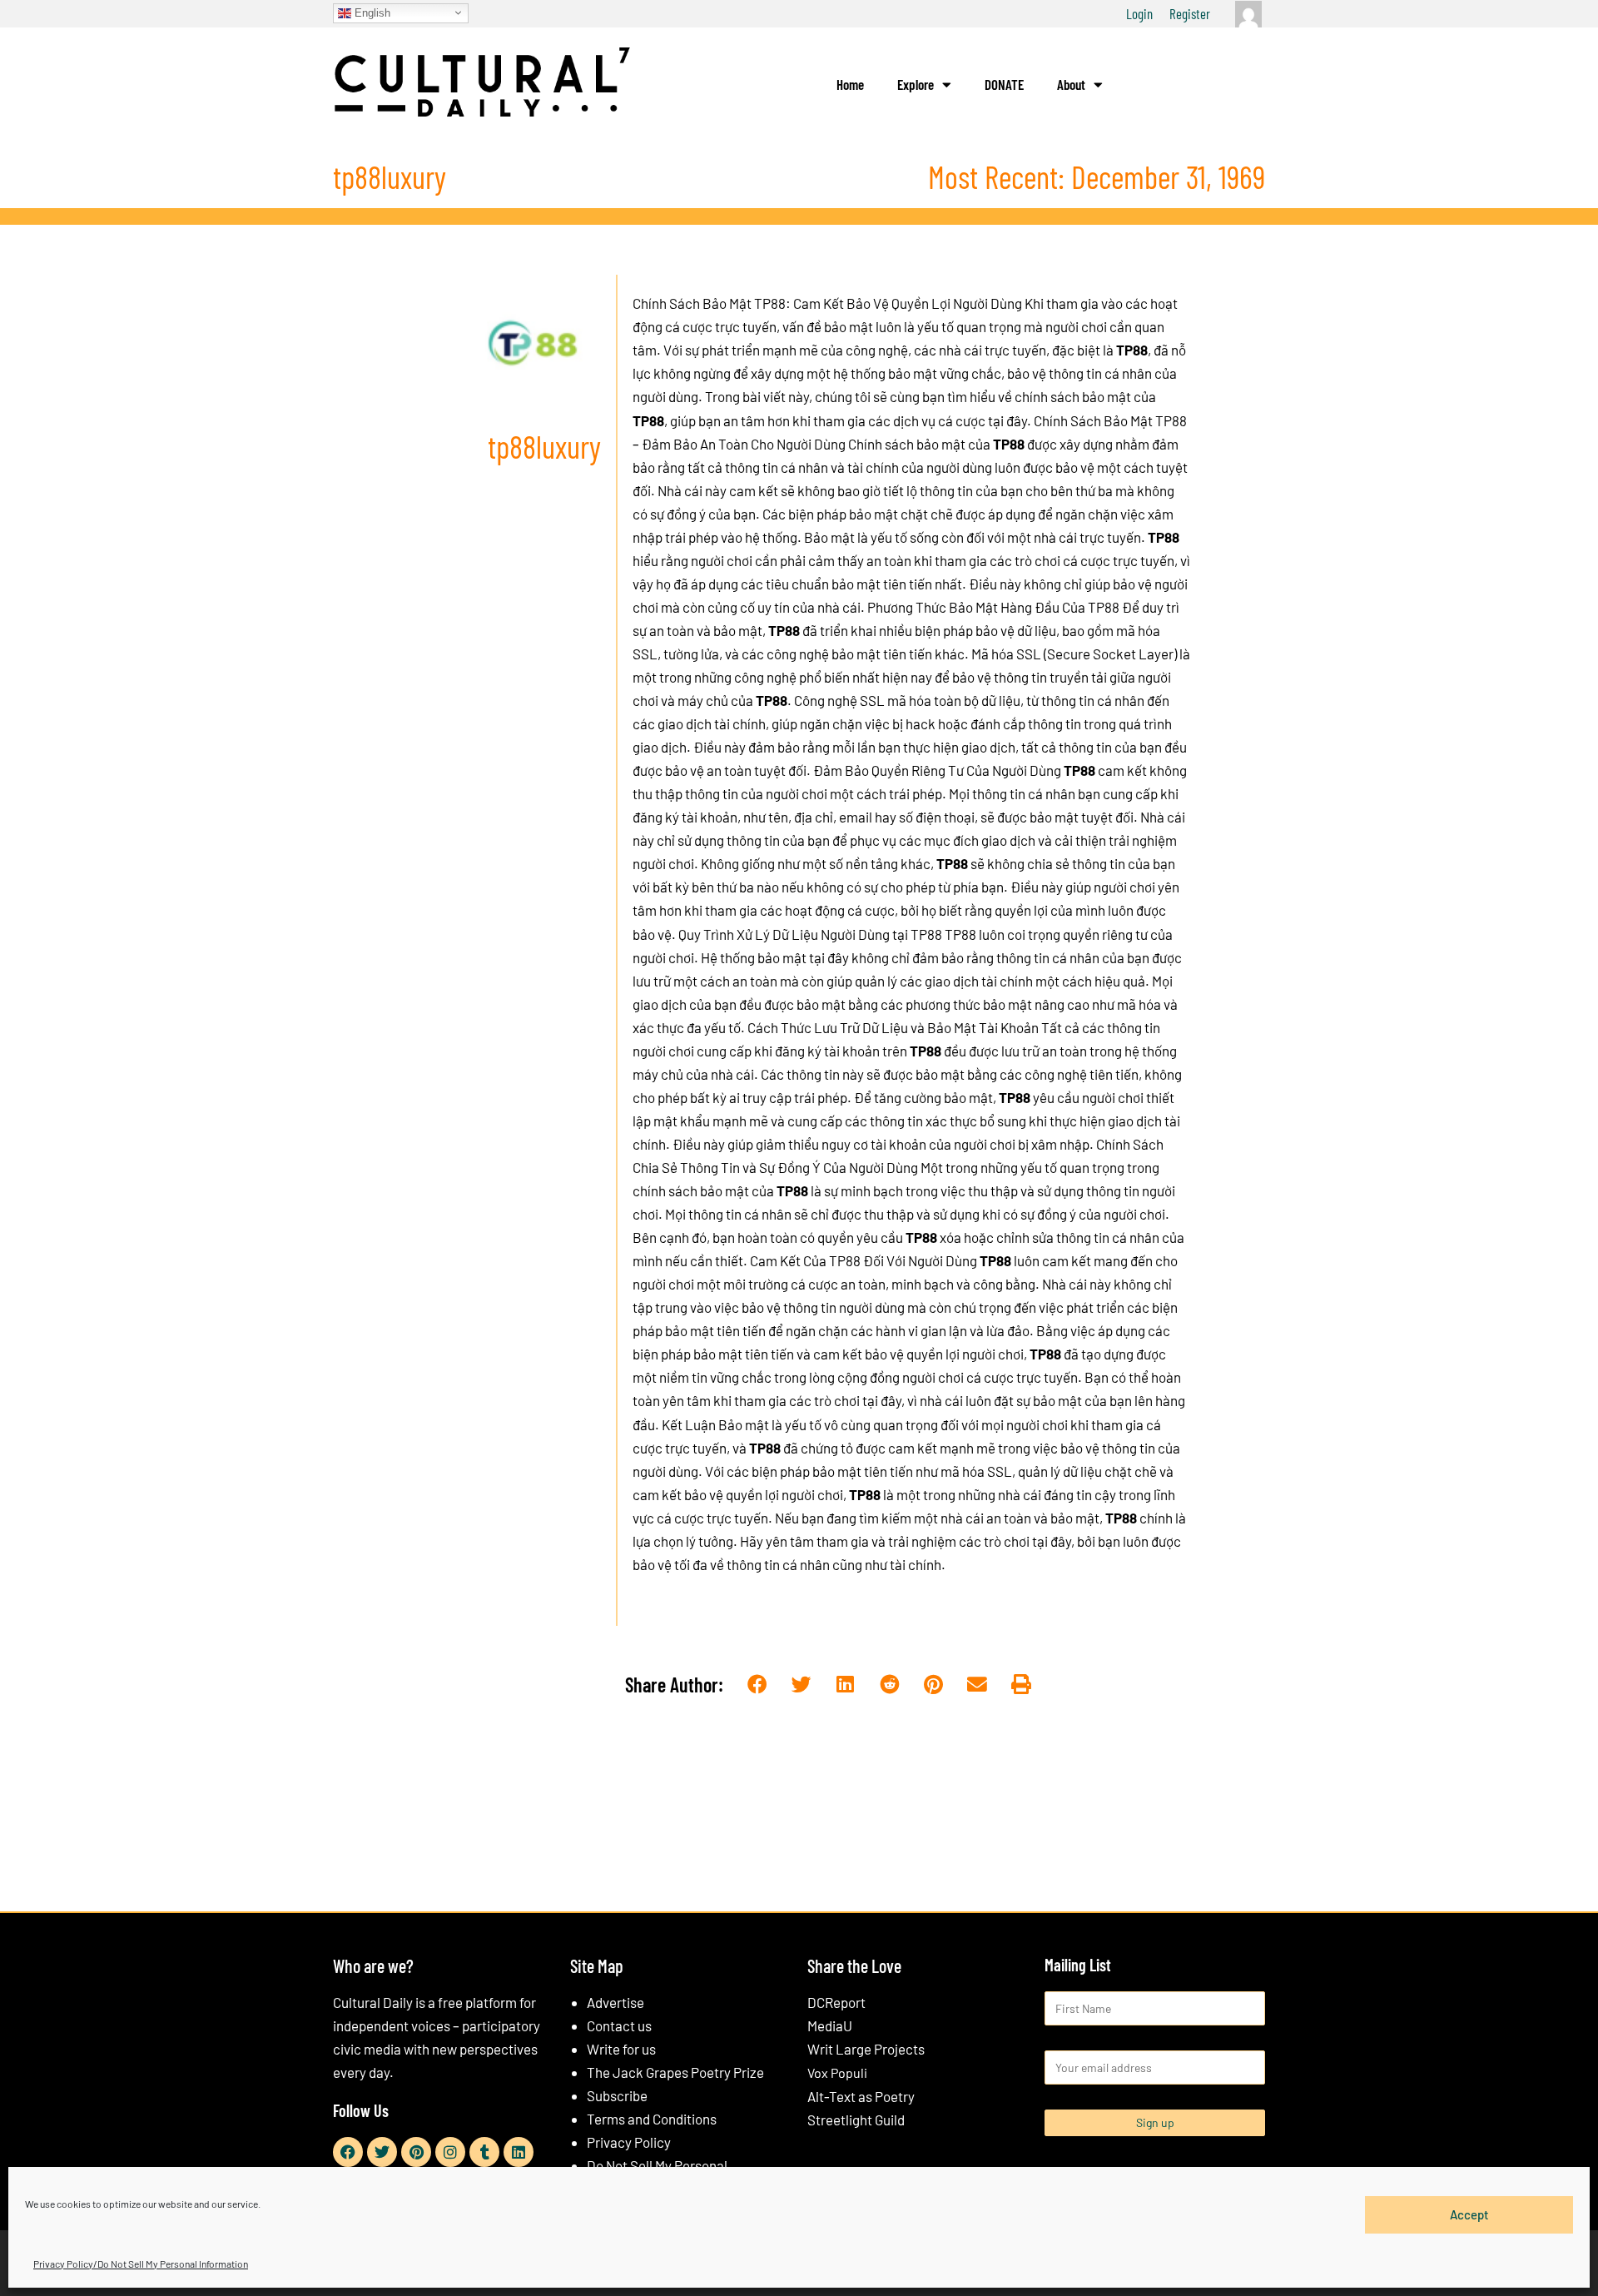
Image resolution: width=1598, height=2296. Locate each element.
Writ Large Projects (866, 2049)
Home (850, 84)
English (371, 12)
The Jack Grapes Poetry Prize (675, 2072)
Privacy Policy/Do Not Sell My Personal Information (141, 2264)
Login (1139, 13)
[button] (758, 1685)
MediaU (830, 2025)
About (1071, 84)
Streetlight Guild (856, 2120)
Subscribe (617, 2095)
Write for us (621, 2049)
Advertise (615, 2002)
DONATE (1004, 84)
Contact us (619, 2025)
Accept (1469, 2214)
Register (1190, 13)
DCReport (836, 2002)
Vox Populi (837, 2072)
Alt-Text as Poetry (861, 2096)
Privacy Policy (629, 2142)
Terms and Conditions (652, 2119)
